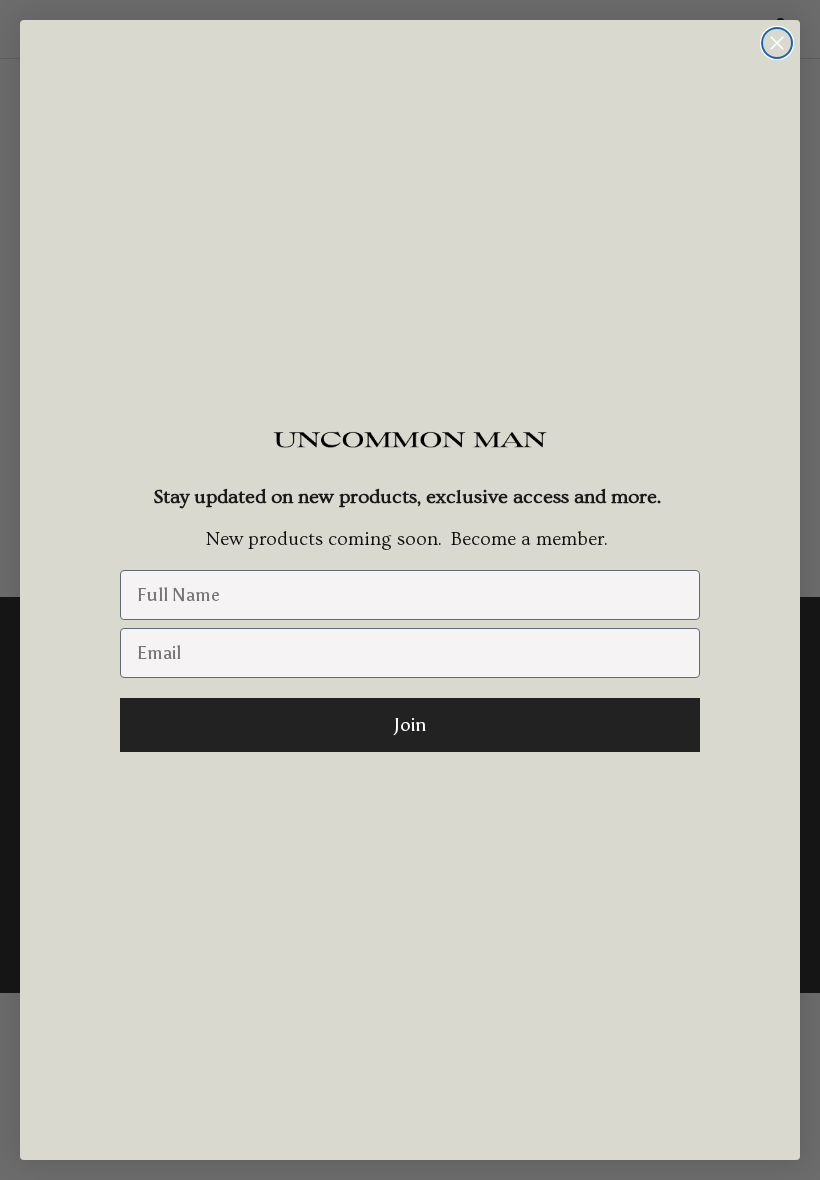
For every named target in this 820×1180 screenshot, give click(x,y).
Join (410, 725)
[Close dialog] (777, 43)
